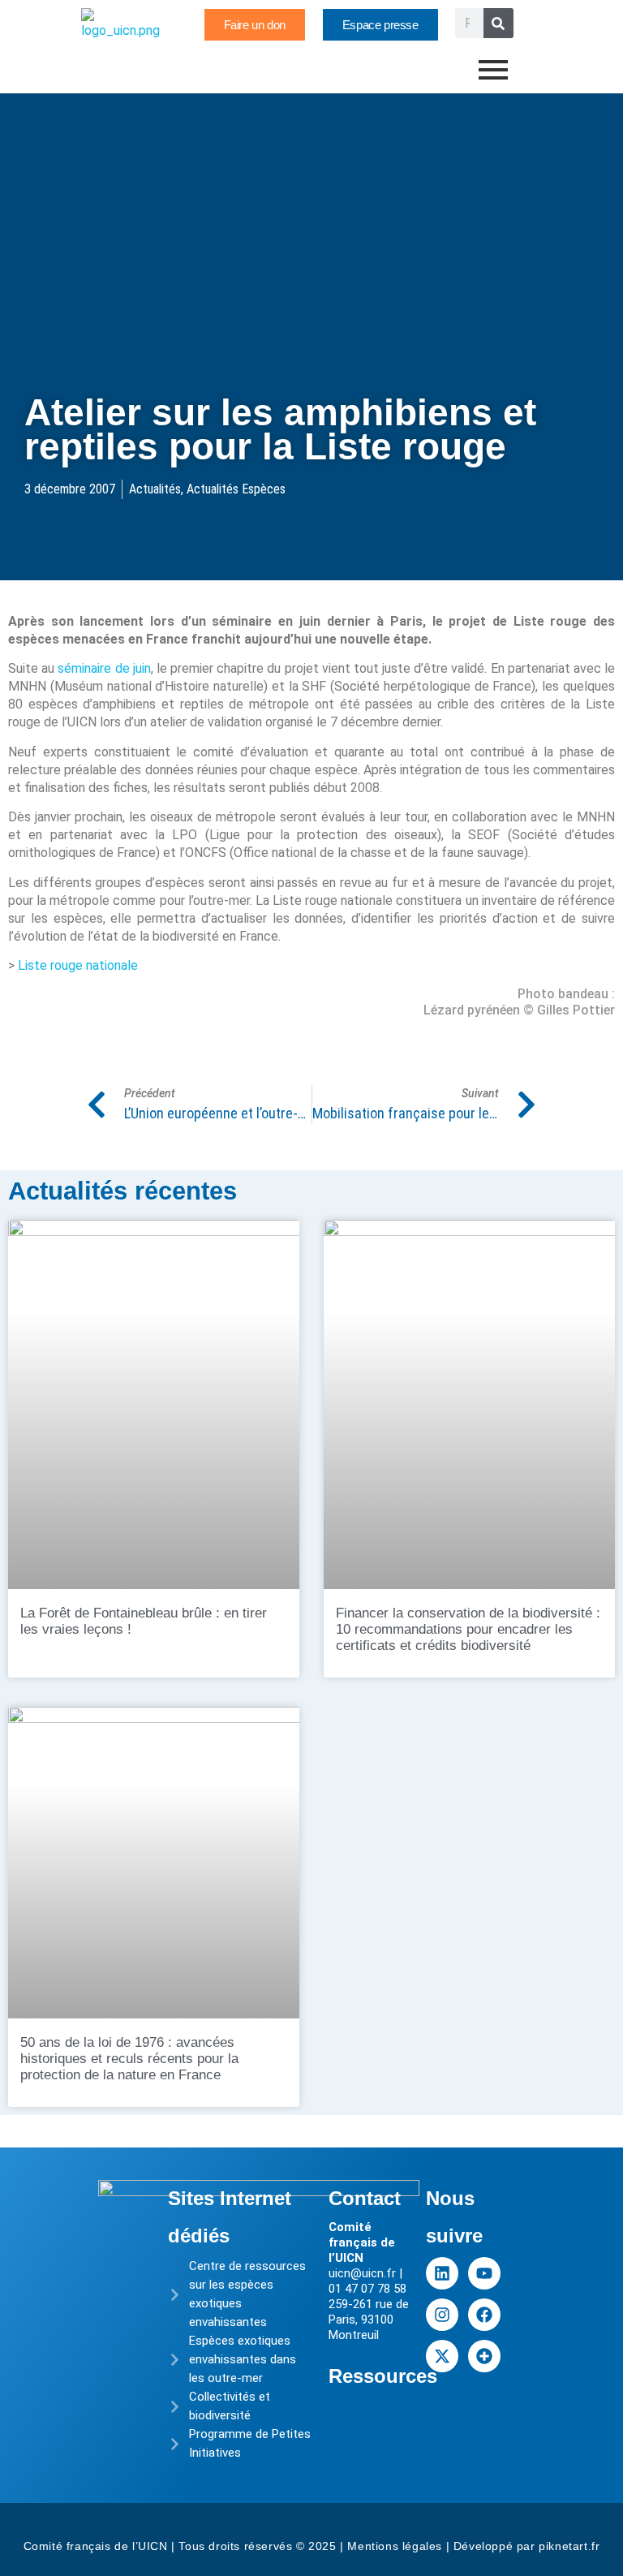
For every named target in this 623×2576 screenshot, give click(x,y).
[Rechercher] (498, 23)
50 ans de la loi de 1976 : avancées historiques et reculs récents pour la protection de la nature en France (129, 2059)
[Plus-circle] (484, 2356)
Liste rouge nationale (78, 965)
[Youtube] (484, 2273)
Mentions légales (395, 2546)
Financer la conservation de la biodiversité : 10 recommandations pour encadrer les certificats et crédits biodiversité (468, 1629)
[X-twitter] (442, 2356)
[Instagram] (442, 2315)
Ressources (383, 2376)
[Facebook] (484, 2315)
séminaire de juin (104, 668)
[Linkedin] (442, 2273)
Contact (365, 2198)
